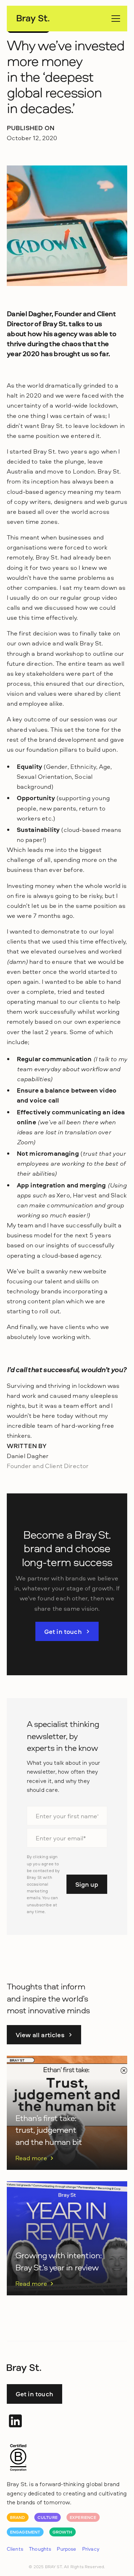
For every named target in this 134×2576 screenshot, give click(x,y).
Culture (48, 2517)
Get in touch (34, 2394)
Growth (63, 2532)
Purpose (66, 2549)
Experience (83, 2517)
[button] (114, 19)
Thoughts (40, 2549)
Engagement (25, 2532)
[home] (33, 19)
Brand (18, 2517)
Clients (15, 2549)
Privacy (91, 2549)
